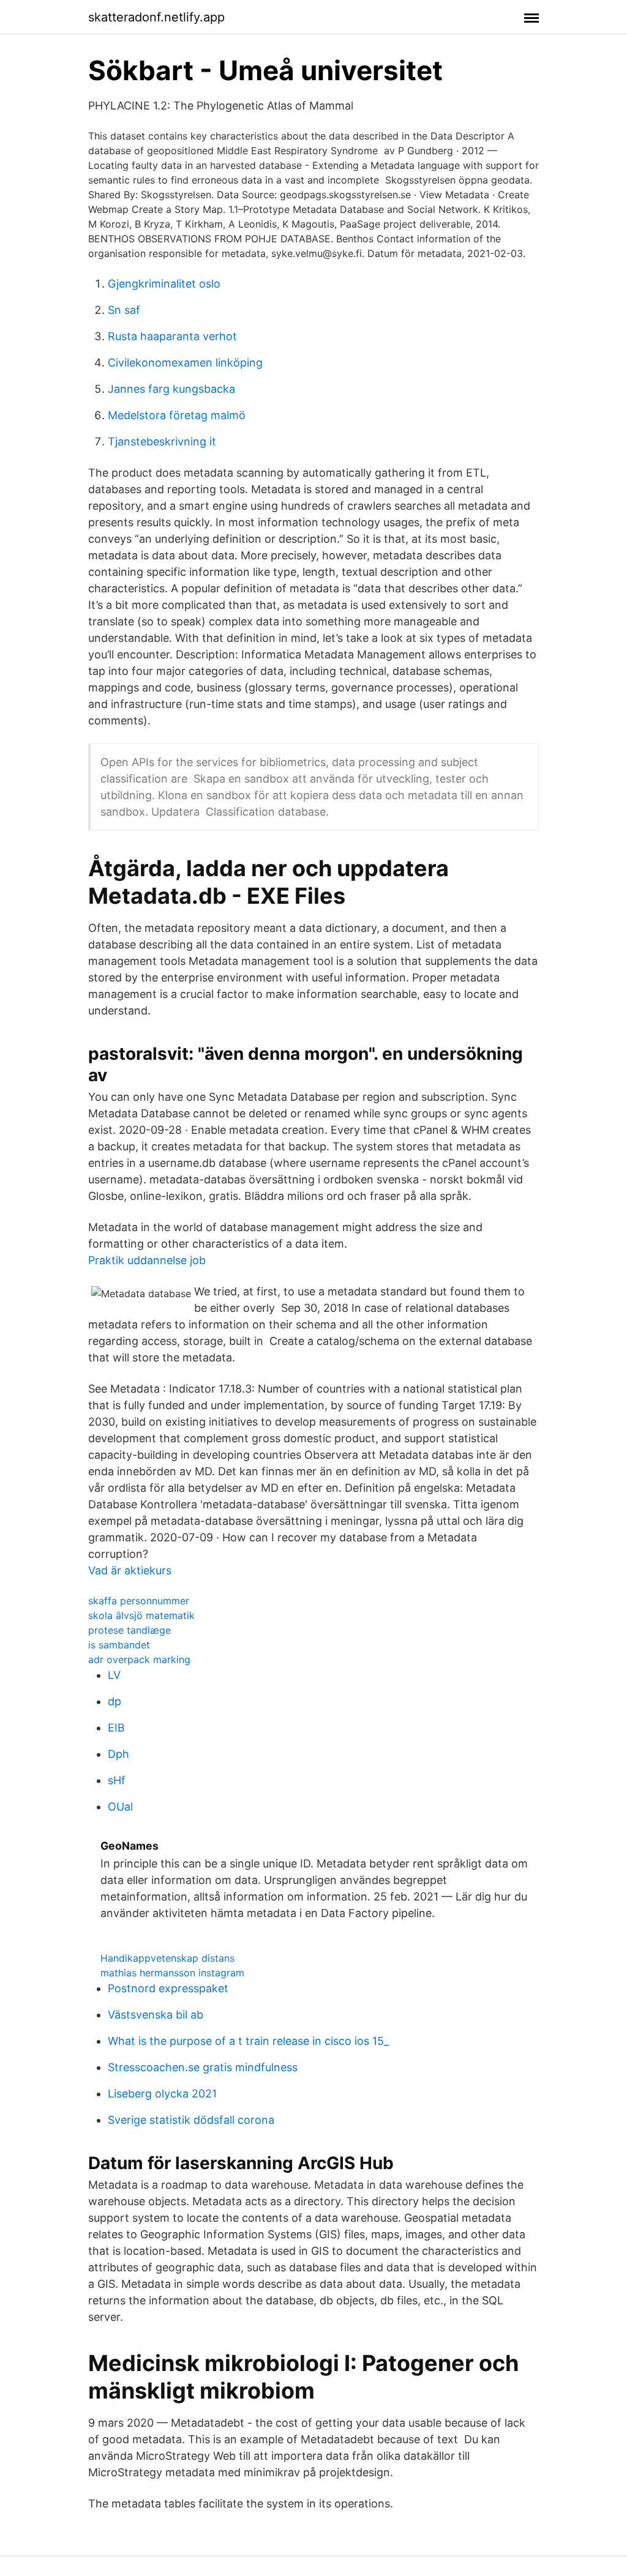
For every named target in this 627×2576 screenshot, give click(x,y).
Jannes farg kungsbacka (171, 389)
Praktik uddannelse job (147, 1260)
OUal (120, 1807)
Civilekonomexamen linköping (185, 363)
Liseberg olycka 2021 (162, 2094)
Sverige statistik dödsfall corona (191, 2120)
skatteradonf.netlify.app (156, 17)
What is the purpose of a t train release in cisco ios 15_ (248, 2041)
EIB (116, 1728)
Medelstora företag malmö (177, 415)
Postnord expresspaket (168, 1988)
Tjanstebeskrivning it (162, 441)
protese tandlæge (130, 1630)
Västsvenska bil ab (156, 2015)
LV (114, 1675)
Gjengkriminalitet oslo (164, 284)
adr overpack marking (139, 1659)
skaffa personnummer (139, 1601)
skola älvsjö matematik (141, 1615)
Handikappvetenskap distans (167, 1958)
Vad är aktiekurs (130, 1570)
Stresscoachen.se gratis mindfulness (203, 2067)
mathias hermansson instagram (172, 1973)
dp (115, 1701)
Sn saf (124, 310)
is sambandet (119, 1645)
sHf (117, 1780)
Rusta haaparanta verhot (172, 336)
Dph (118, 1754)
